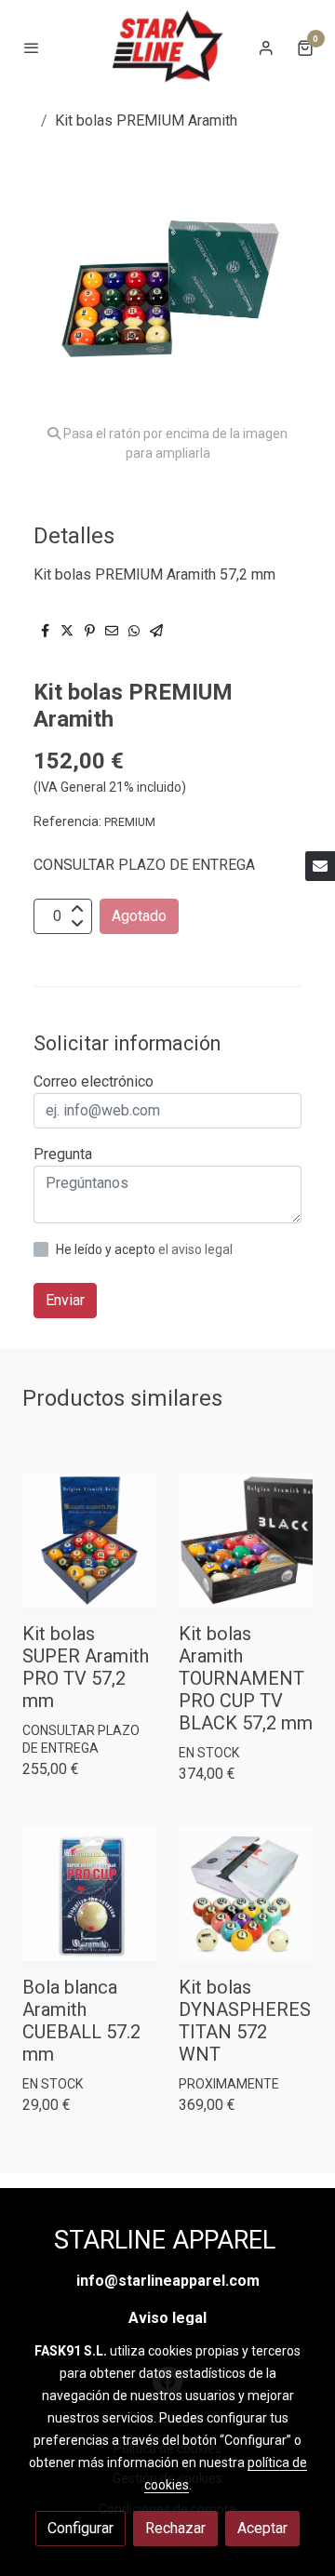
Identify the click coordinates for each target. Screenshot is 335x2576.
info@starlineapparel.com (168, 2281)
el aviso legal (195, 1249)
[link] (167, 47)
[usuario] (266, 47)
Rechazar (175, 2528)
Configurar (80, 2528)
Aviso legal (167, 2318)
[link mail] (320, 866)
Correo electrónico (94, 1081)
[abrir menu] (32, 47)
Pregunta (63, 1154)
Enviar (65, 1300)
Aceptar (262, 2528)
